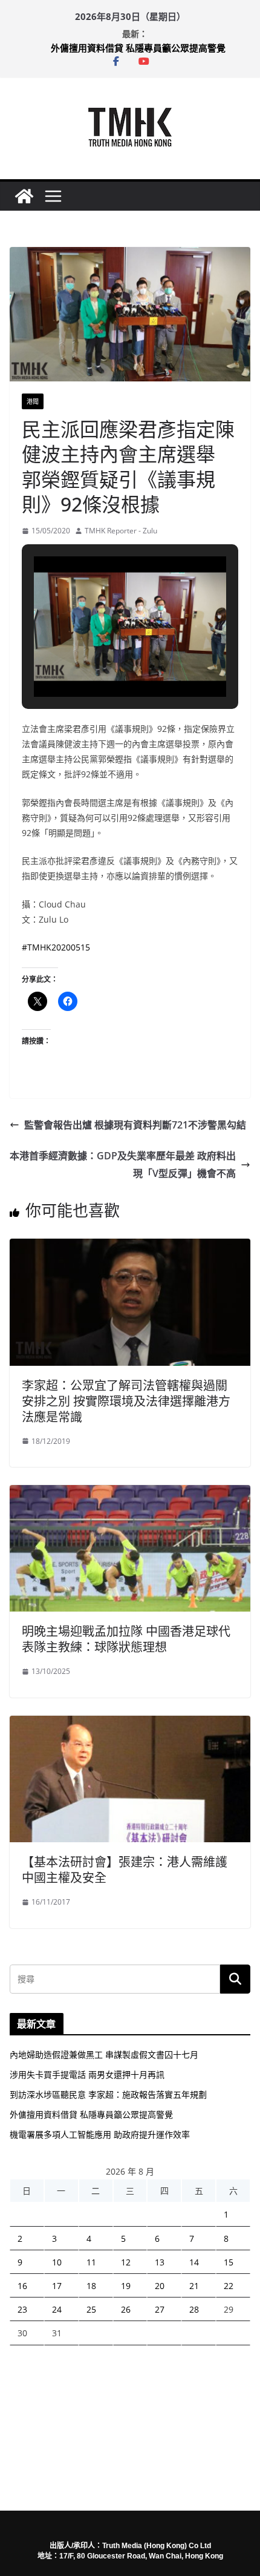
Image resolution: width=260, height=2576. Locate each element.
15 (229, 2262)
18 (91, 2286)
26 (126, 2309)
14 (194, 2262)
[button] (102, 662)
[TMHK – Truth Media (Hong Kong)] (24, 196)
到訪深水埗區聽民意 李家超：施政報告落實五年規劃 (108, 2094)
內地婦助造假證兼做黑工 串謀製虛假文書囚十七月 (104, 2054)
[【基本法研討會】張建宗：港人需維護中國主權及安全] (130, 1724)
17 (57, 2286)
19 (126, 2286)
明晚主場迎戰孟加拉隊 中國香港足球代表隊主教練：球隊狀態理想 (126, 1639)
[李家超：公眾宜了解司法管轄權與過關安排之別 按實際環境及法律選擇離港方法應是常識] (130, 1247)
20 (160, 2286)
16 (22, 2286)
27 (160, 2309)
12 (126, 2262)
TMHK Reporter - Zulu (121, 531)
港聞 (33, 401)
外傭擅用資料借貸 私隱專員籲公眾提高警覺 (138, 48)
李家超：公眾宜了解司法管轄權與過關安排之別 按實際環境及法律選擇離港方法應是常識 (126, 1401)
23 (22, 2309)
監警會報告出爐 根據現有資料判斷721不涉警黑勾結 (135, 1125)
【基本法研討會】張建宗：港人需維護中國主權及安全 (125, 1870)
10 (57, 2262)
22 (229, 2286)
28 (194, 2309)
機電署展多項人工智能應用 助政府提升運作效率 (100, 2134)
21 (194, 2286)
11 (91, 2262)
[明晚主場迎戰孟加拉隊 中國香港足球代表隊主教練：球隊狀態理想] (130, 1494)
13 (160, 2262)
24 (57, 2309)
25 (91, 2309)
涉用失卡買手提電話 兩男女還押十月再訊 (87, 2074)
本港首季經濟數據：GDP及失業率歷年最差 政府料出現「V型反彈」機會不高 (123, 1164)
